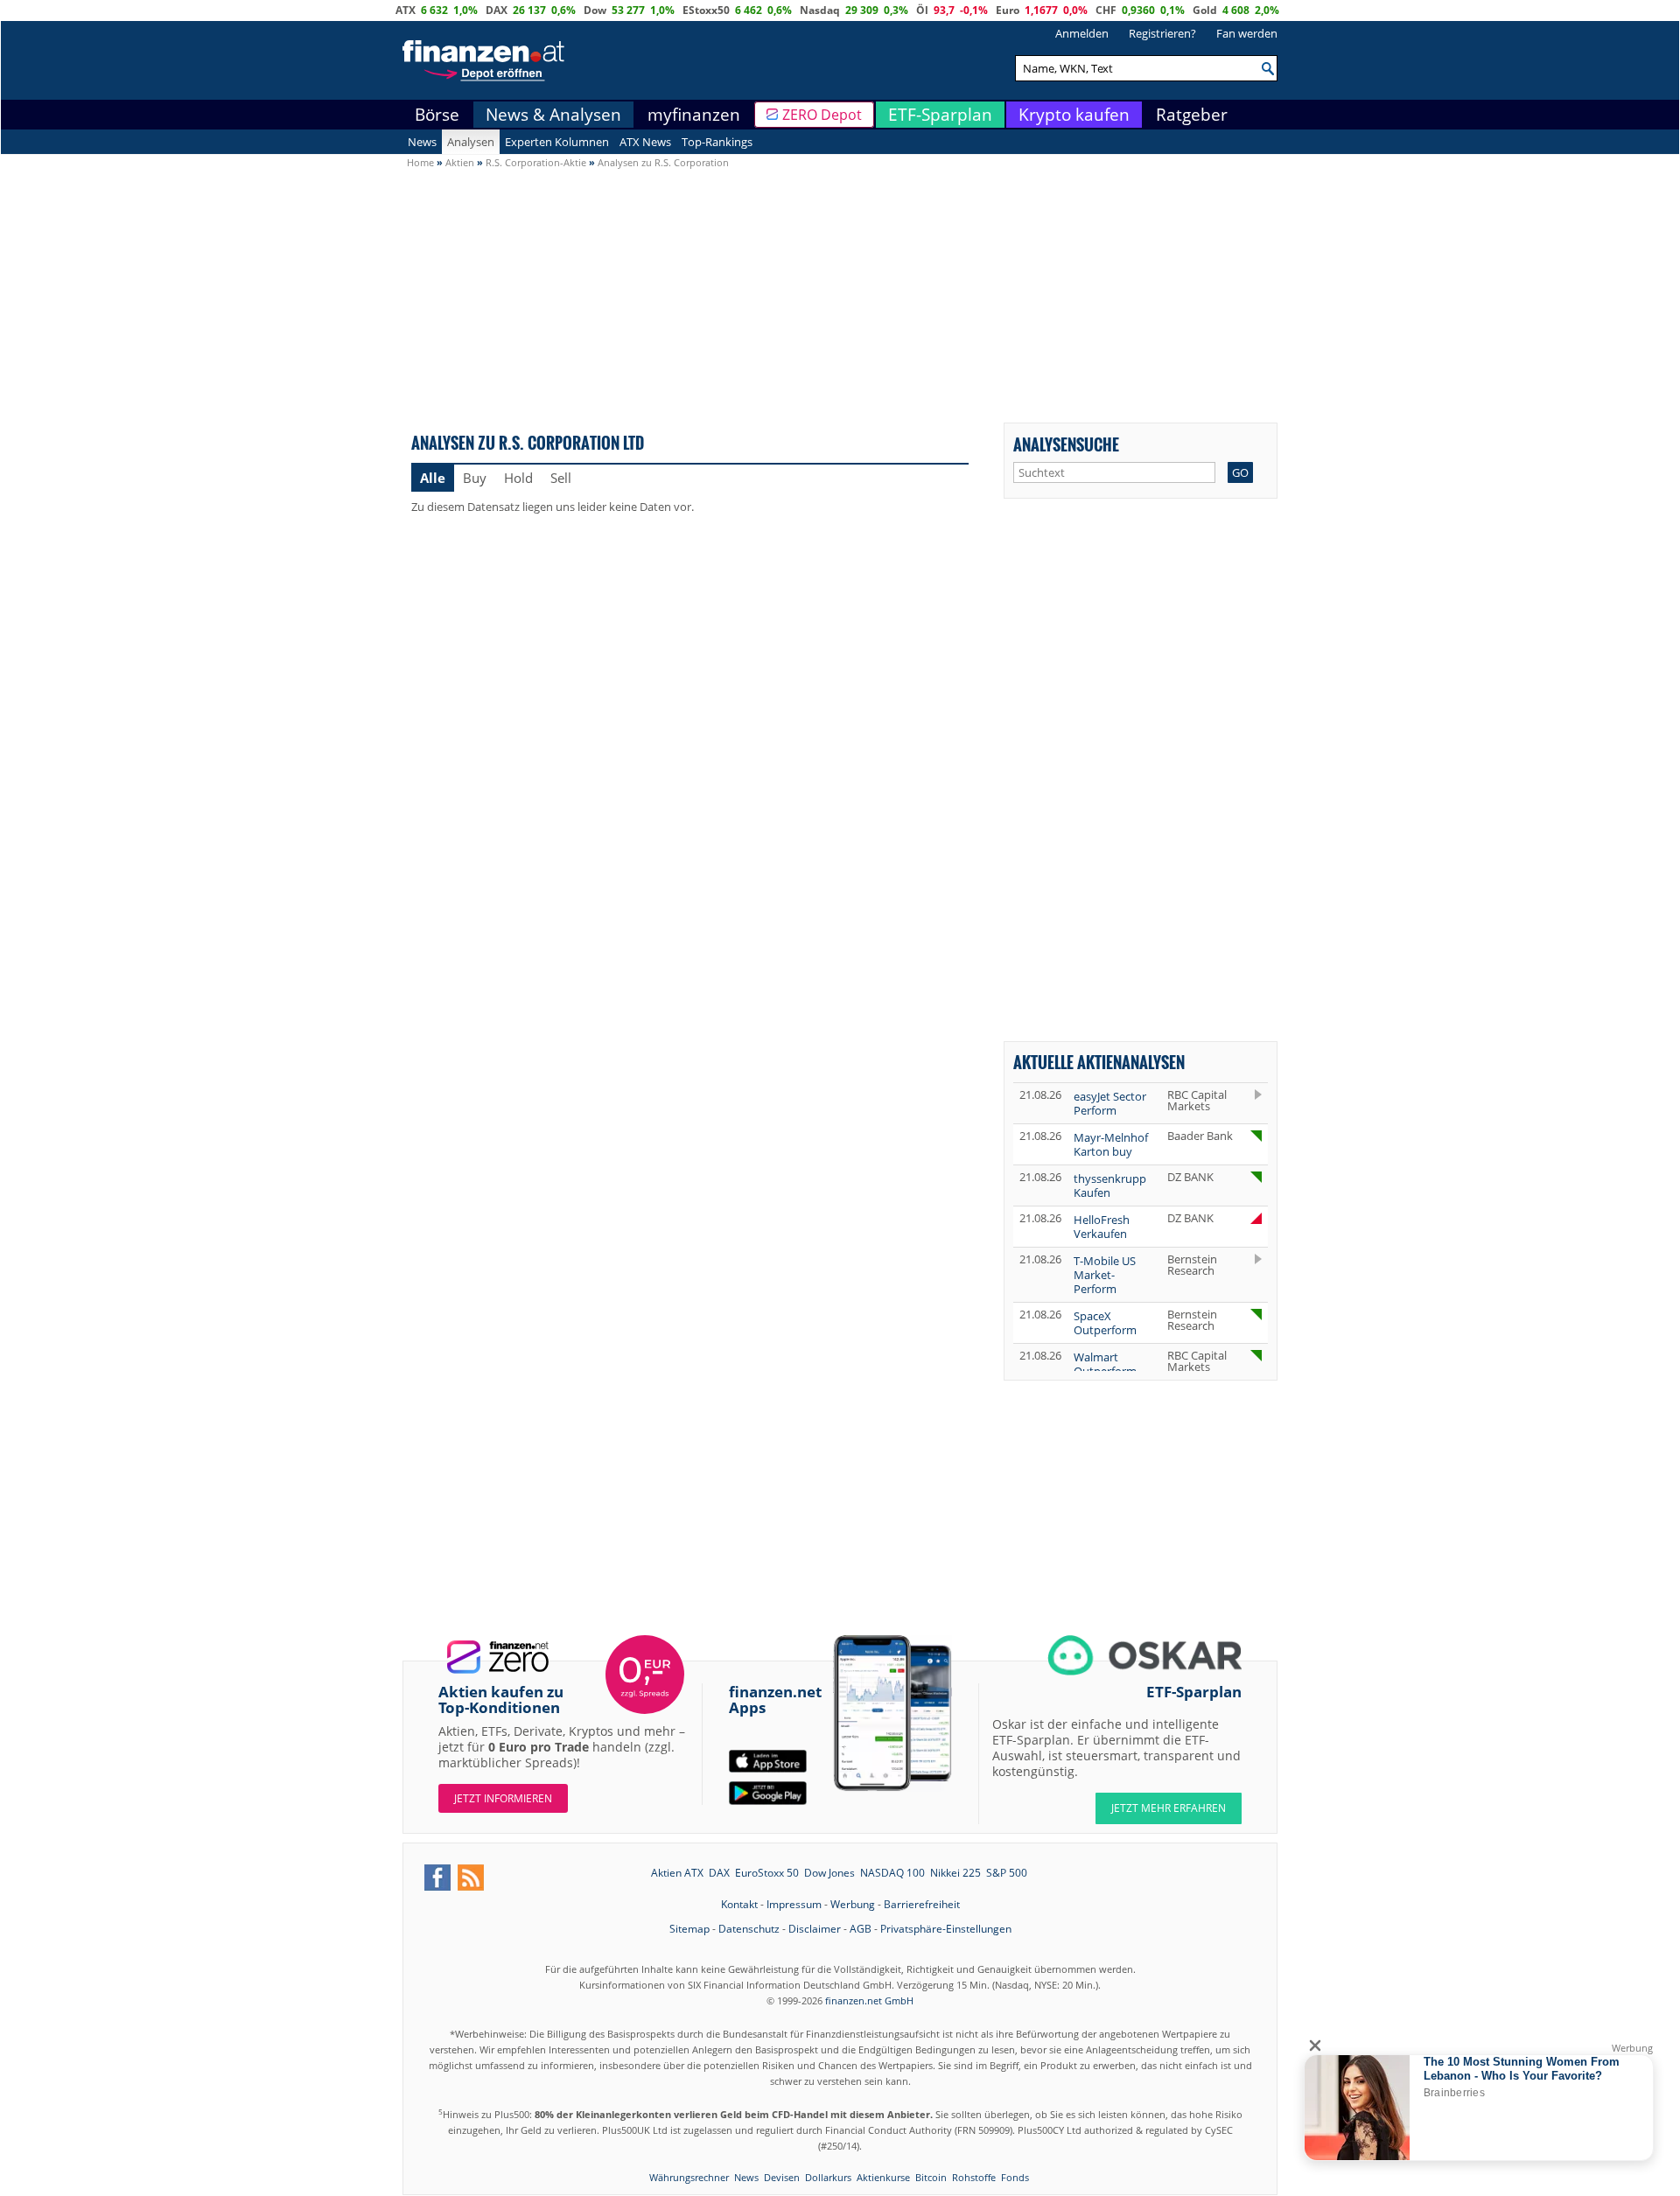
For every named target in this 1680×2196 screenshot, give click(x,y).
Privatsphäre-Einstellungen (946, 1929)
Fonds (1015, 2177)
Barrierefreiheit (922, 1904)
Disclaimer (815, 1929)
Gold (1205, 10)
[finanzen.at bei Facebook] (437, 1878)
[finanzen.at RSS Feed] (471, 1878)
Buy (475, 478)
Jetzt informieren (503, 1798)
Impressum (794, 1904)
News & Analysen (553, 115)
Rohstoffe (974, 2177)
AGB (861, 1929)
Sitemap (689, 1929)
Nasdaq (820, 10)
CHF (1106, 10)
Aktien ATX (677, 1873)
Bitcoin (931, 2177)
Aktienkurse (883, 2177)
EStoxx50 (706, 10)
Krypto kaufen (1074, 115)
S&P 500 (1007, 1873)
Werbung (853, 1904)
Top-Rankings (717, 142)
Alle (433, 478)
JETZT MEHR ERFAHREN (1169, 1808)
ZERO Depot (822, 115)
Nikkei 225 (955, 1873)
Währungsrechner (689, 2177)
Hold (518, 478)
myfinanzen (694, 115)
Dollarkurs (828, 2177)
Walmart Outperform (1105, 1364)
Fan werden (1247, 33)
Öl (922, 10)
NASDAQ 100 (892, 1873)
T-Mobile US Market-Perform (1105, 1275)
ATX (406, 10)
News (422, 142)
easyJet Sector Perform (1110, 1103)
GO (1240, 472)
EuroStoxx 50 (767, 1873)
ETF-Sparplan (940, 115)
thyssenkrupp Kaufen (1110, 1185)
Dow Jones (829, 1873)
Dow (595, 10)
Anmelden (1082, 33)
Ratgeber (1192, 115)
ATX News (645, 142)
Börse (437, 115)
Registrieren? (1162, 33)
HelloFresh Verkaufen (1102, 1227)
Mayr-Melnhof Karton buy (1111, 1144)
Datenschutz (749, 1929)
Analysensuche (1066, 444)
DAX (497, 10)
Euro (1008, 10)
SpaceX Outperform (1105, 1323)
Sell (561, 478)
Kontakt (739, 1904)
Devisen (782, 2177)
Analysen (471, 142)
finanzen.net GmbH (869, 2000)
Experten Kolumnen (557, 142)
